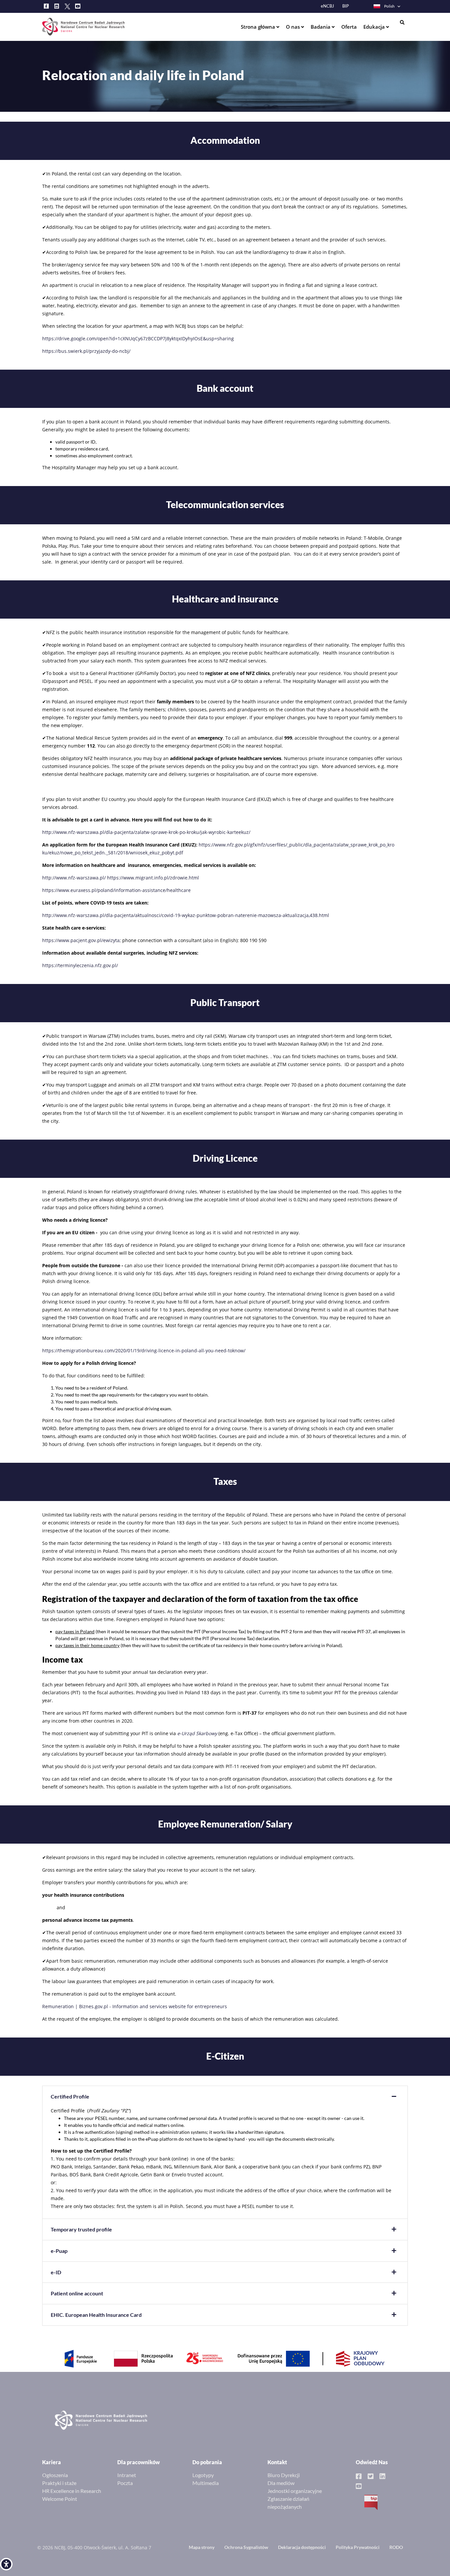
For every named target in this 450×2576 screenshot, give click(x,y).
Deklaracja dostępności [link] (302, 2547)
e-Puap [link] (59, 2251)
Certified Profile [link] (70, 2096)
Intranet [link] (127, 2475)
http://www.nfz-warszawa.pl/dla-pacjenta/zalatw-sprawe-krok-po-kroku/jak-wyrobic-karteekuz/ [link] (146, 832)
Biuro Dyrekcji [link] (284, 2475)
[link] (6, 2564)
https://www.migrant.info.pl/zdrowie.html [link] (153, 878)
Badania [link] (321, 27)
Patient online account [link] (77, 2293)
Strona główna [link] (259, 27)
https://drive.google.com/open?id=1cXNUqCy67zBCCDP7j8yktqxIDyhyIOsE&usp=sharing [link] (138, 338)
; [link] (120, 940)
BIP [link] (346, 6)
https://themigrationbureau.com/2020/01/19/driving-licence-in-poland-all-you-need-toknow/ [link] (144, 1350)
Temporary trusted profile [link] (81, 2229)
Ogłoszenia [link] (55, 2475)
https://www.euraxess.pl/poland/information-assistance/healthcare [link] (116, 890)
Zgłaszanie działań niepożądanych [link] (288, 2503)
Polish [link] (389, 6)
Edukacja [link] (375, 27)
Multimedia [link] (206, 2483)
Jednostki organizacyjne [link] (295, 2491)
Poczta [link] (125, 2483)
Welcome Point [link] (60, 2499)
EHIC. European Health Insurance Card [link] (96, 2315)
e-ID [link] (56, 2272)
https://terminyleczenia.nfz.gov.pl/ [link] (80, 965)
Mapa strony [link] (202, 2547)
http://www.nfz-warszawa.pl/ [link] (74, 878)
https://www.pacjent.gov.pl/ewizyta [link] (81, 940)
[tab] (225, 2097)
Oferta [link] (349, 27)
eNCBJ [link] (327, 6)
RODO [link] (396, 2547)
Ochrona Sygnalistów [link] (246, 2547)
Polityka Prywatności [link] (358, 2547)
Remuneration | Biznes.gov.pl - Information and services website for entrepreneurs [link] (135, 2006)
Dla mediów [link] (281, 2483)
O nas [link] (294, 27)
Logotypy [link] (203, 2475)
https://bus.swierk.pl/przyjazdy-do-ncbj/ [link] (86, 351)
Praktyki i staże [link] (59, 2483)
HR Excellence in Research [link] (72, 2491)
